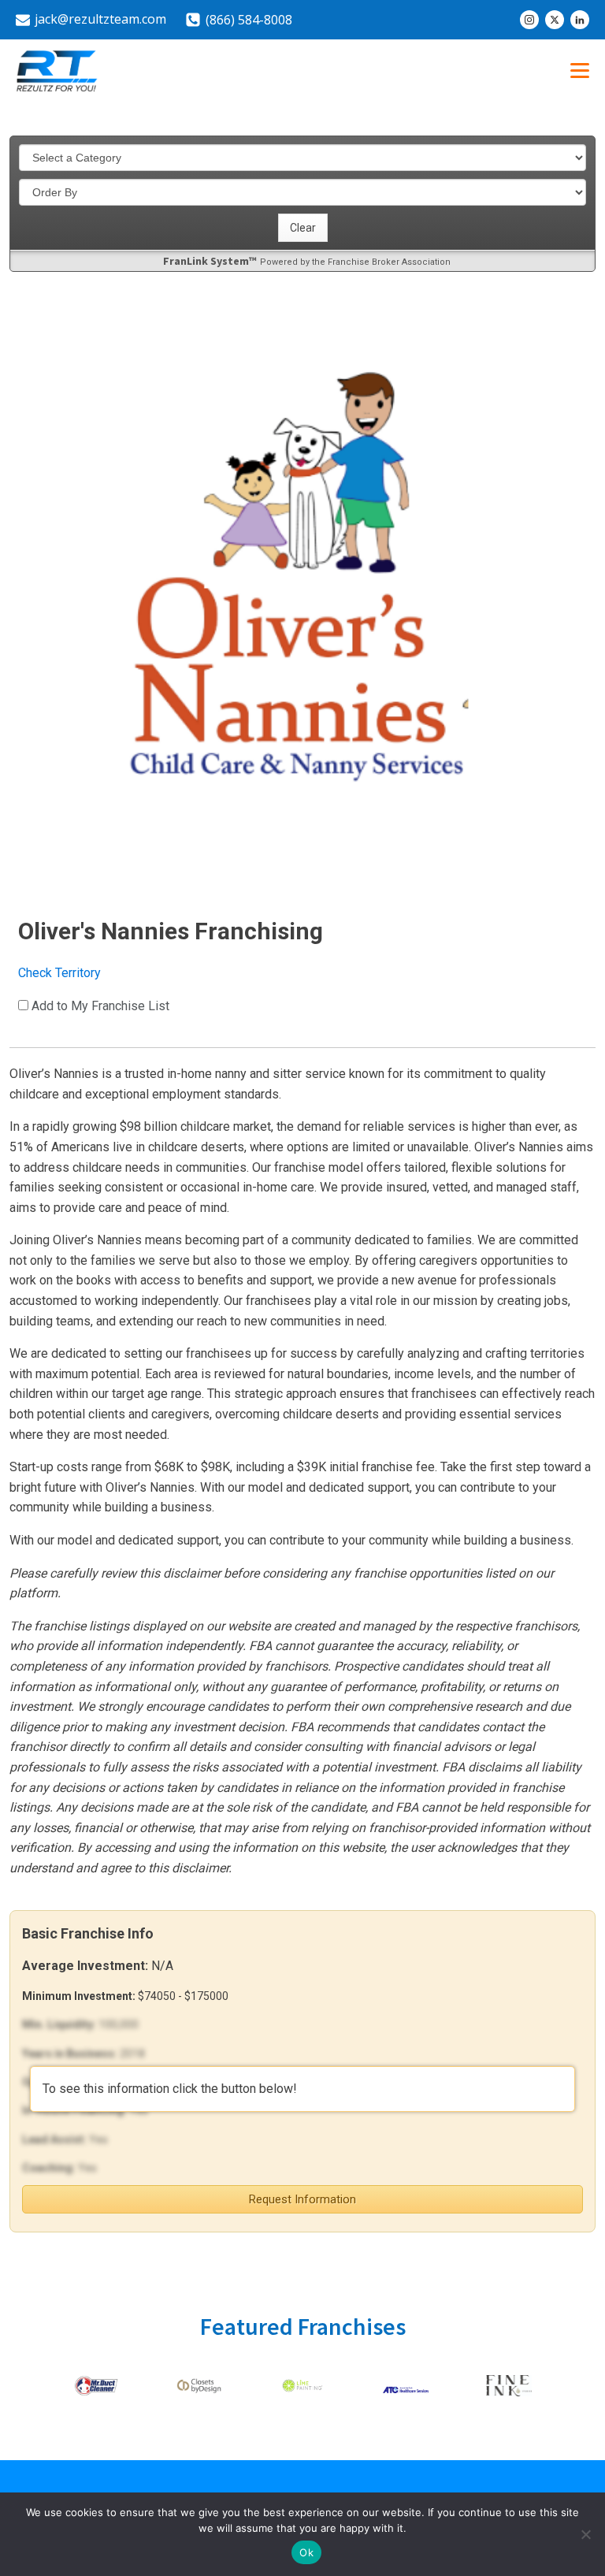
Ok (306, 2552)
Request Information (302, 2199)
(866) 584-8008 (249, 20)
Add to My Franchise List (100, 1006)
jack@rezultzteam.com (100, 19)
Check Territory (59, 973)
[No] (585, 2534)
